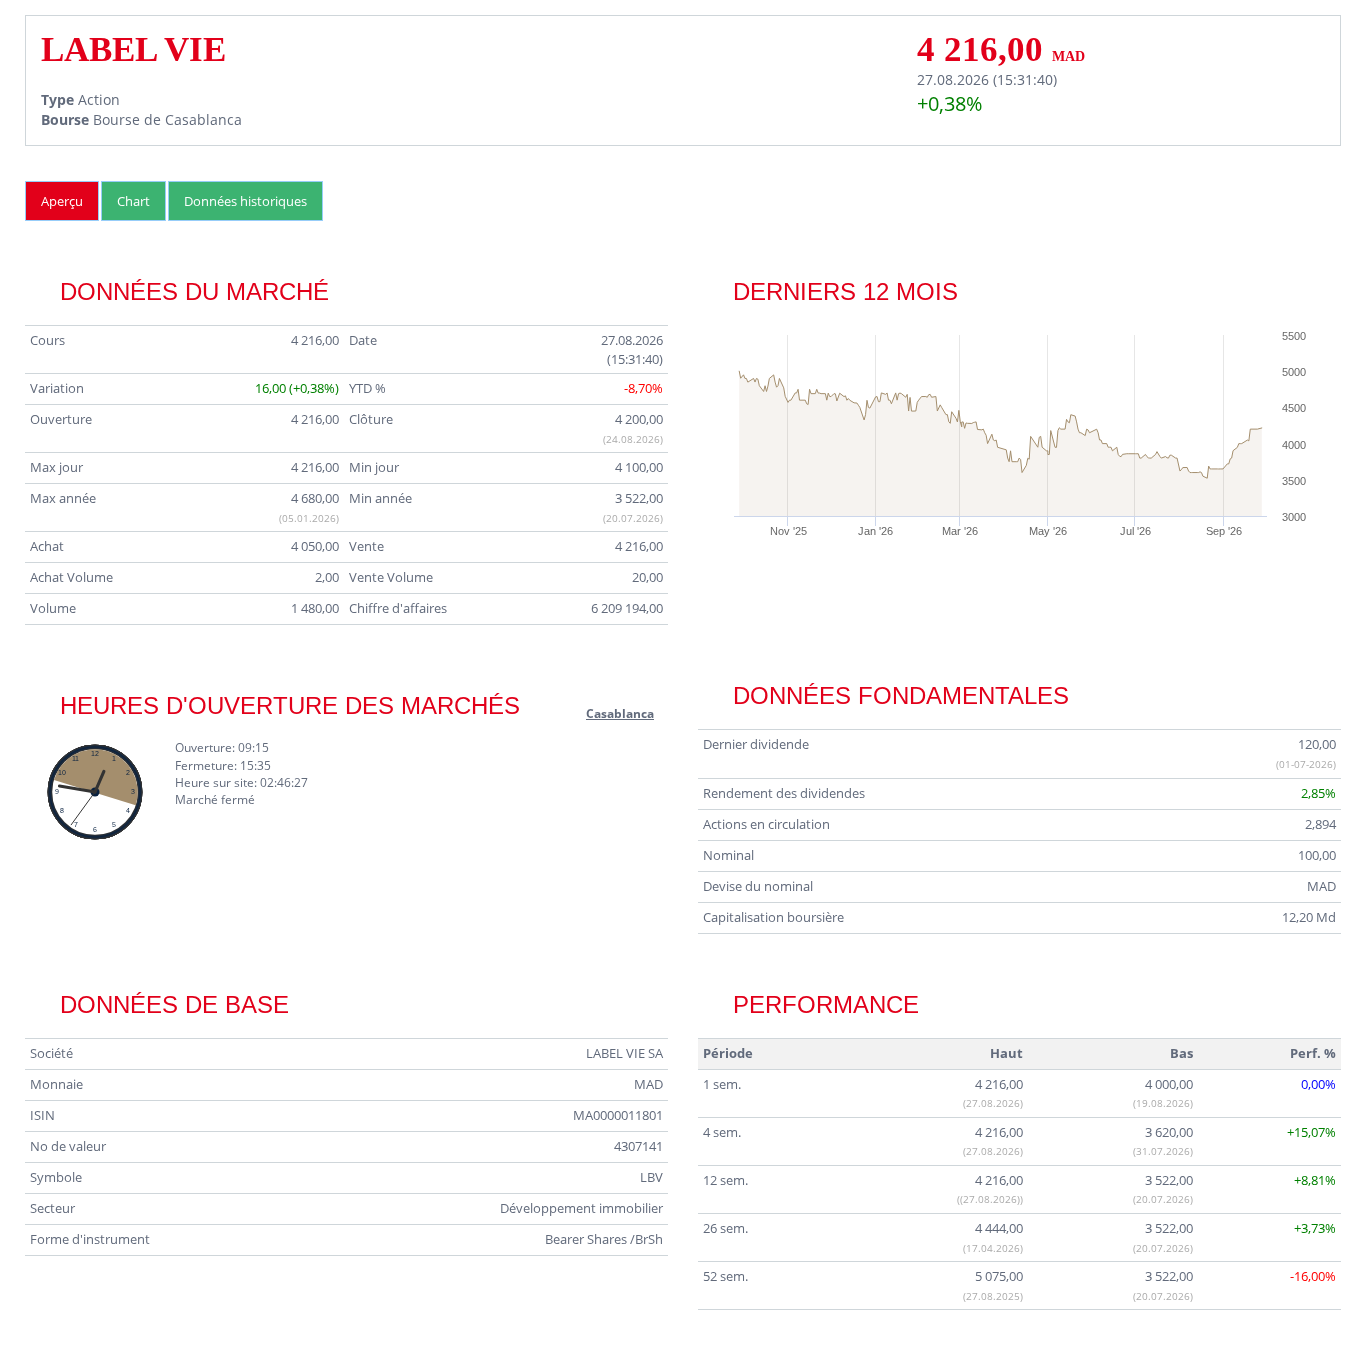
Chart (133, 201)
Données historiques (245, 201)
